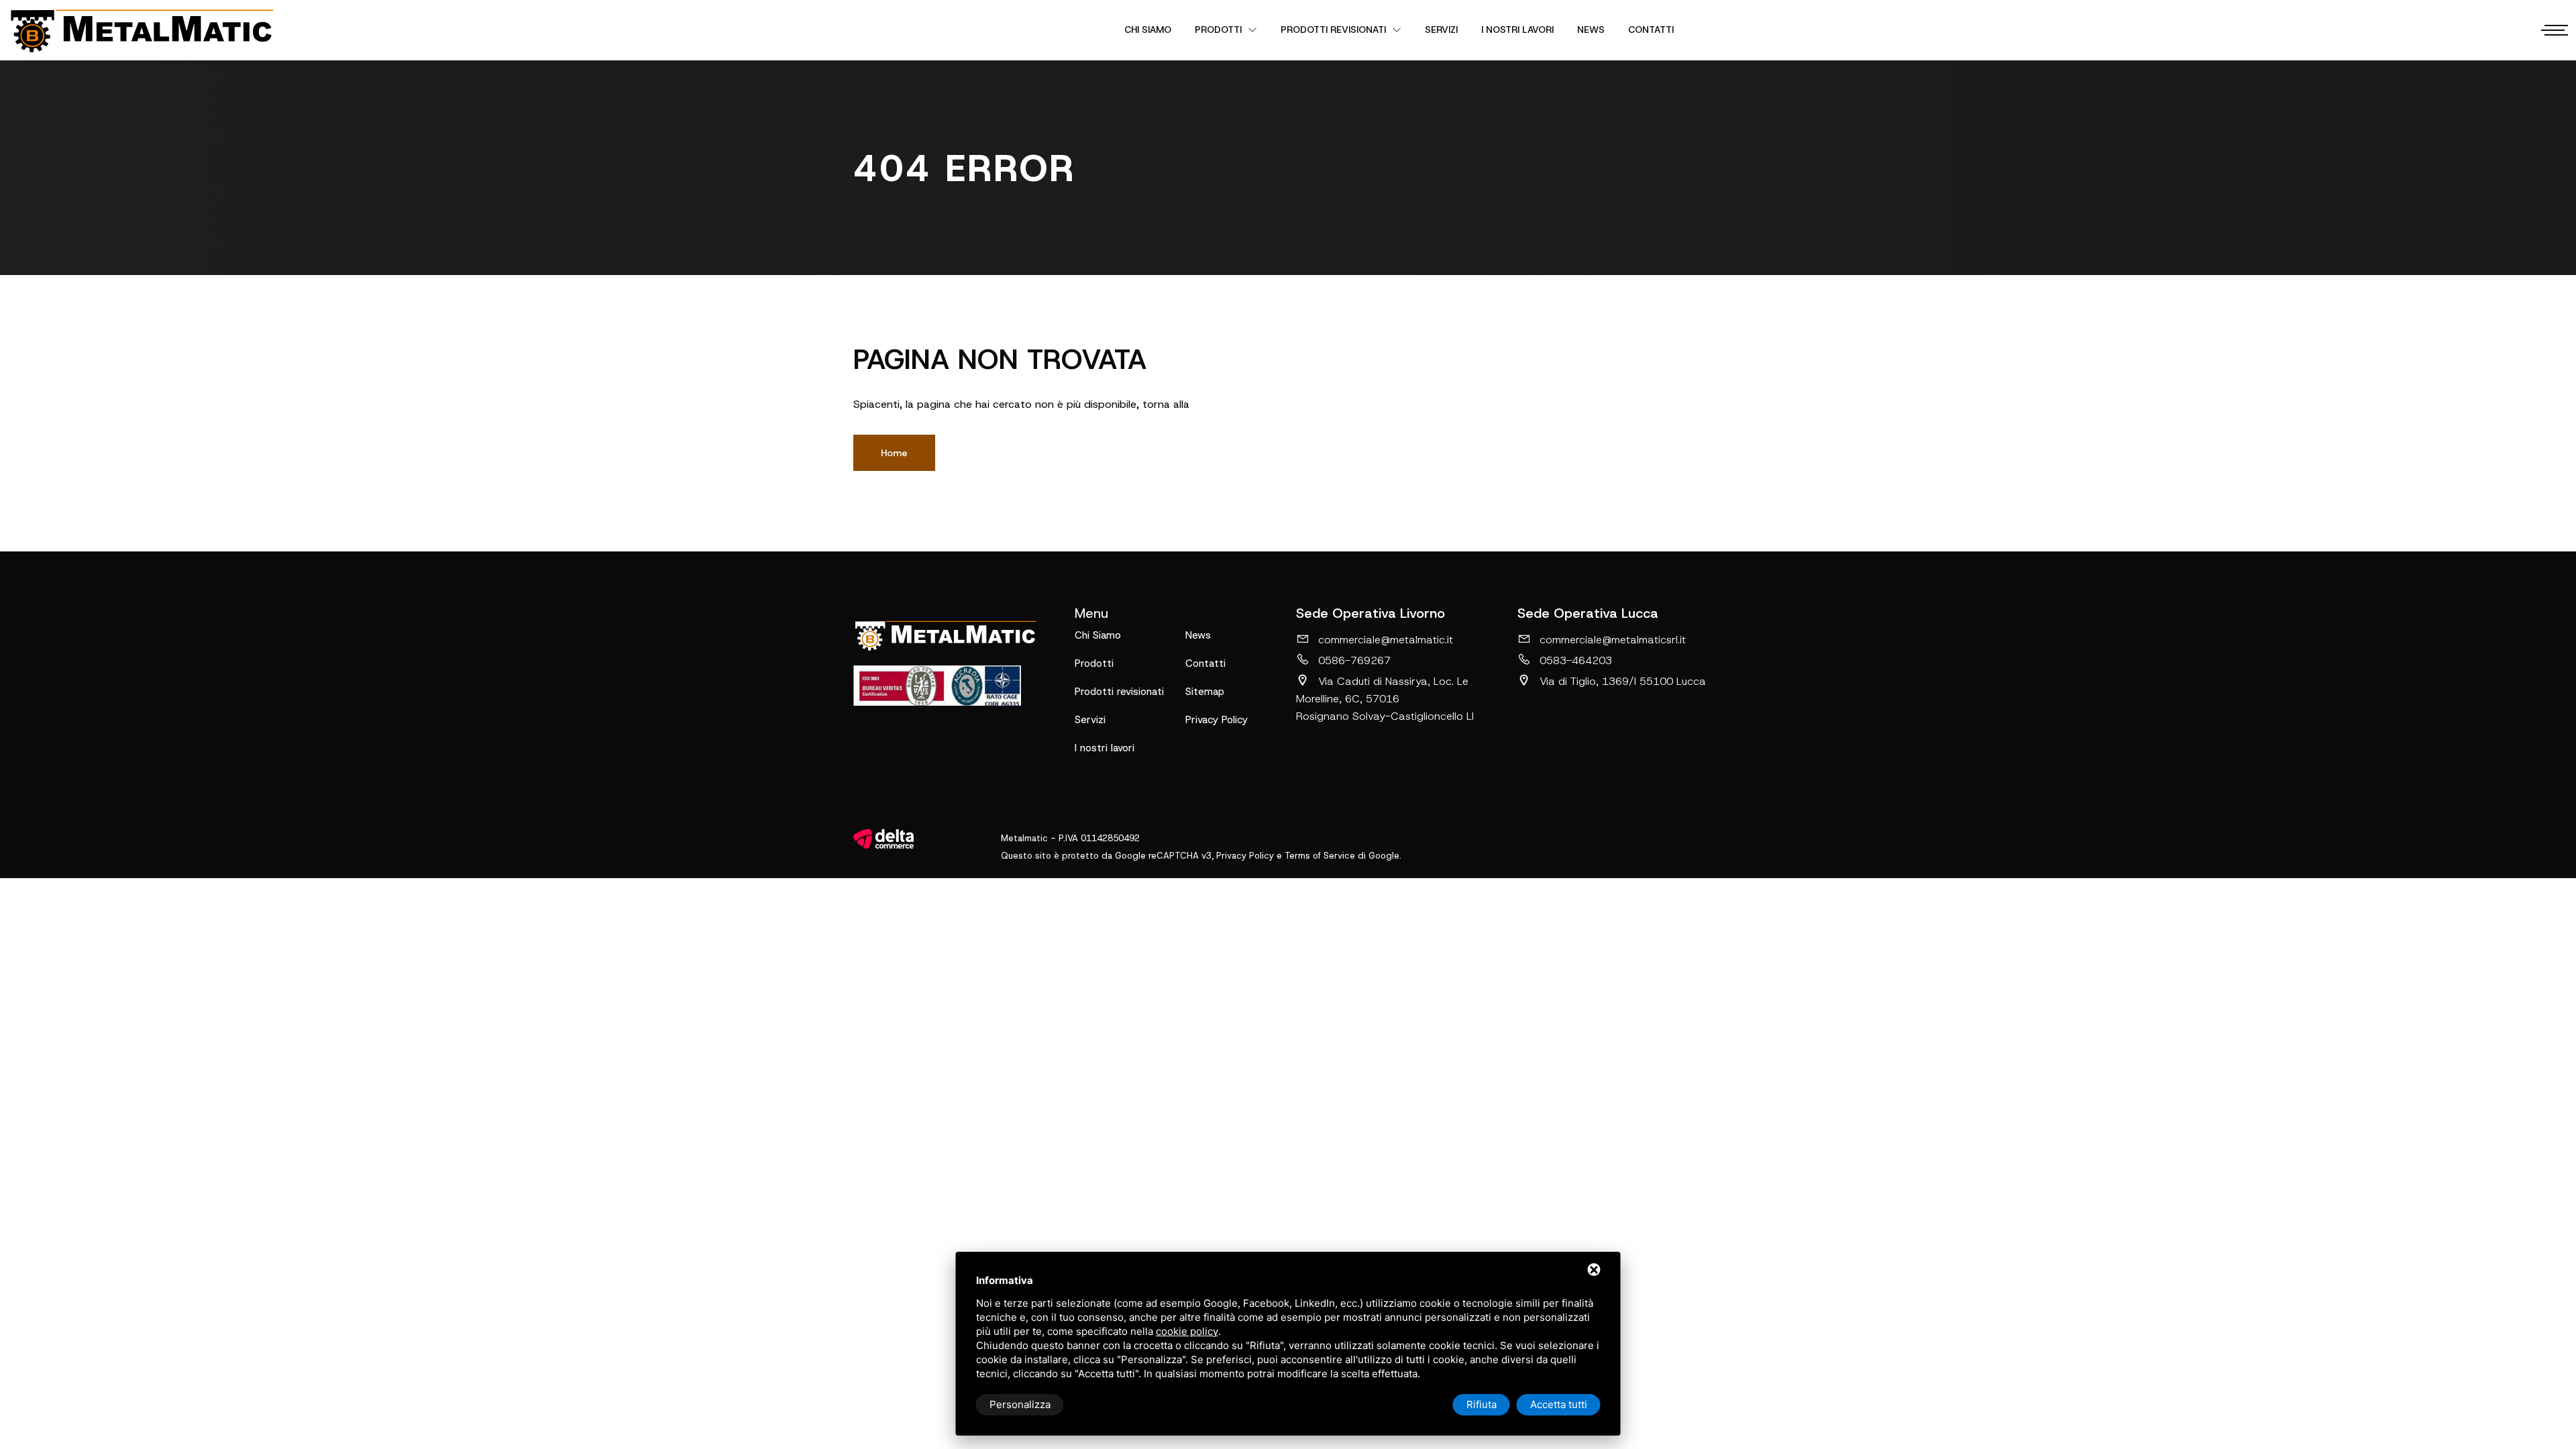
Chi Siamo (1148, 30)
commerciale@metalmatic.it (1384, 640)
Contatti (1651, 30)
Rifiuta (1482, 1404)
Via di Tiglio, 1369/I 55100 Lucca (1621, 681)
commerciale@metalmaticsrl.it (1611, 640)
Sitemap (1205, 692)
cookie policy (1187, 1331)
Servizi (1441, 30)
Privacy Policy (1217, 720)
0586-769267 (1353, 660)
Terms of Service (1320, 856)
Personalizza (1020, 1404)
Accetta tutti (1559, 1404)
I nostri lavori (1517, 30)
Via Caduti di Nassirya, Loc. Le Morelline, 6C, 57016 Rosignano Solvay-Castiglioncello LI (1385, 699)
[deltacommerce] (883, 847)
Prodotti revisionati (1335, 30)
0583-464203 (1574, 660)
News (1591, 30)
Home (894, 453)
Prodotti (1220, 30)
